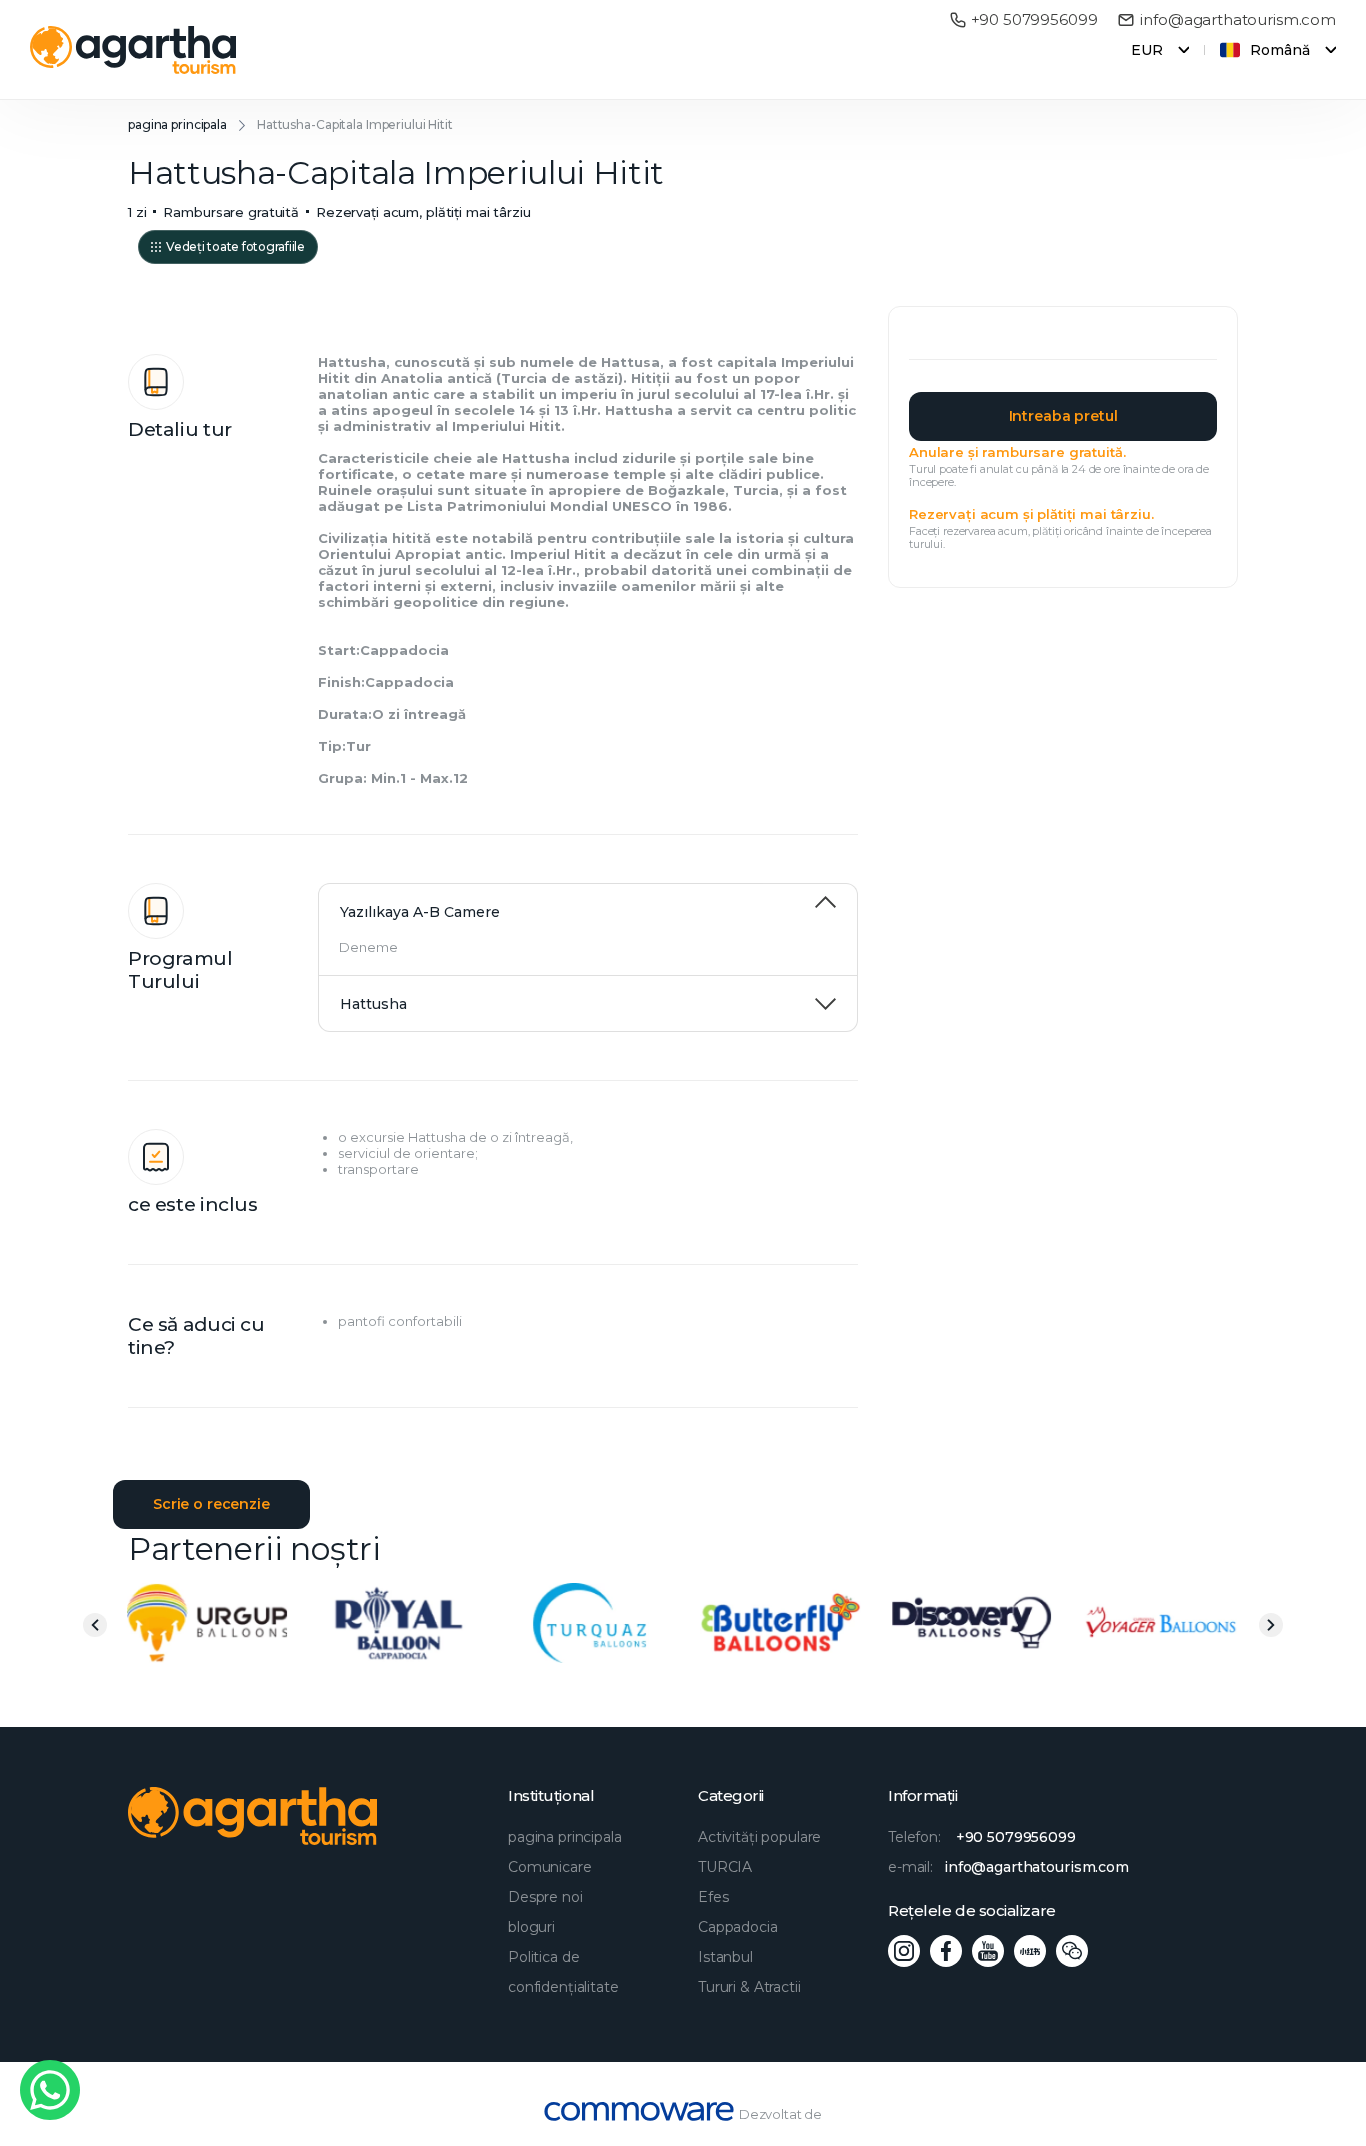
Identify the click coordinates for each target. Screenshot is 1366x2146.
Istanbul (725, 1957)
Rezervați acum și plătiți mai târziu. (1031, 514)
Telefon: (982, 1837)
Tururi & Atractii (749, 1987)
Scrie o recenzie (211, 1504)
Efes (713, 1897)
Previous (95, 1625)
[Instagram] (904, 1951)
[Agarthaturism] (133, 50)
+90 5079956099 (1034, 20)
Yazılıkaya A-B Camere (420, 911)
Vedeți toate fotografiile (235, 246)
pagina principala (177, 125)
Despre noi (545, 1897)
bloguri (531, 1927)
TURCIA (725, 1867)
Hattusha (373, 1004)
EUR (1147, 50)
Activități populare (759, 1837)
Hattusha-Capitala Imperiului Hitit (355, 125)
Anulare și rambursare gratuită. (1017, 452)
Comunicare (550, 1867)
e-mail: (1008, 1867)
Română (1279, 50)
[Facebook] (946, 1951)
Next (1271, 1625)
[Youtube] (988, 1951)
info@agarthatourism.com (1238, 20)
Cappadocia (738, 1927)
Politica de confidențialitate (563, 1972)
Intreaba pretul (1063, 416)
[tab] (588, 902)
